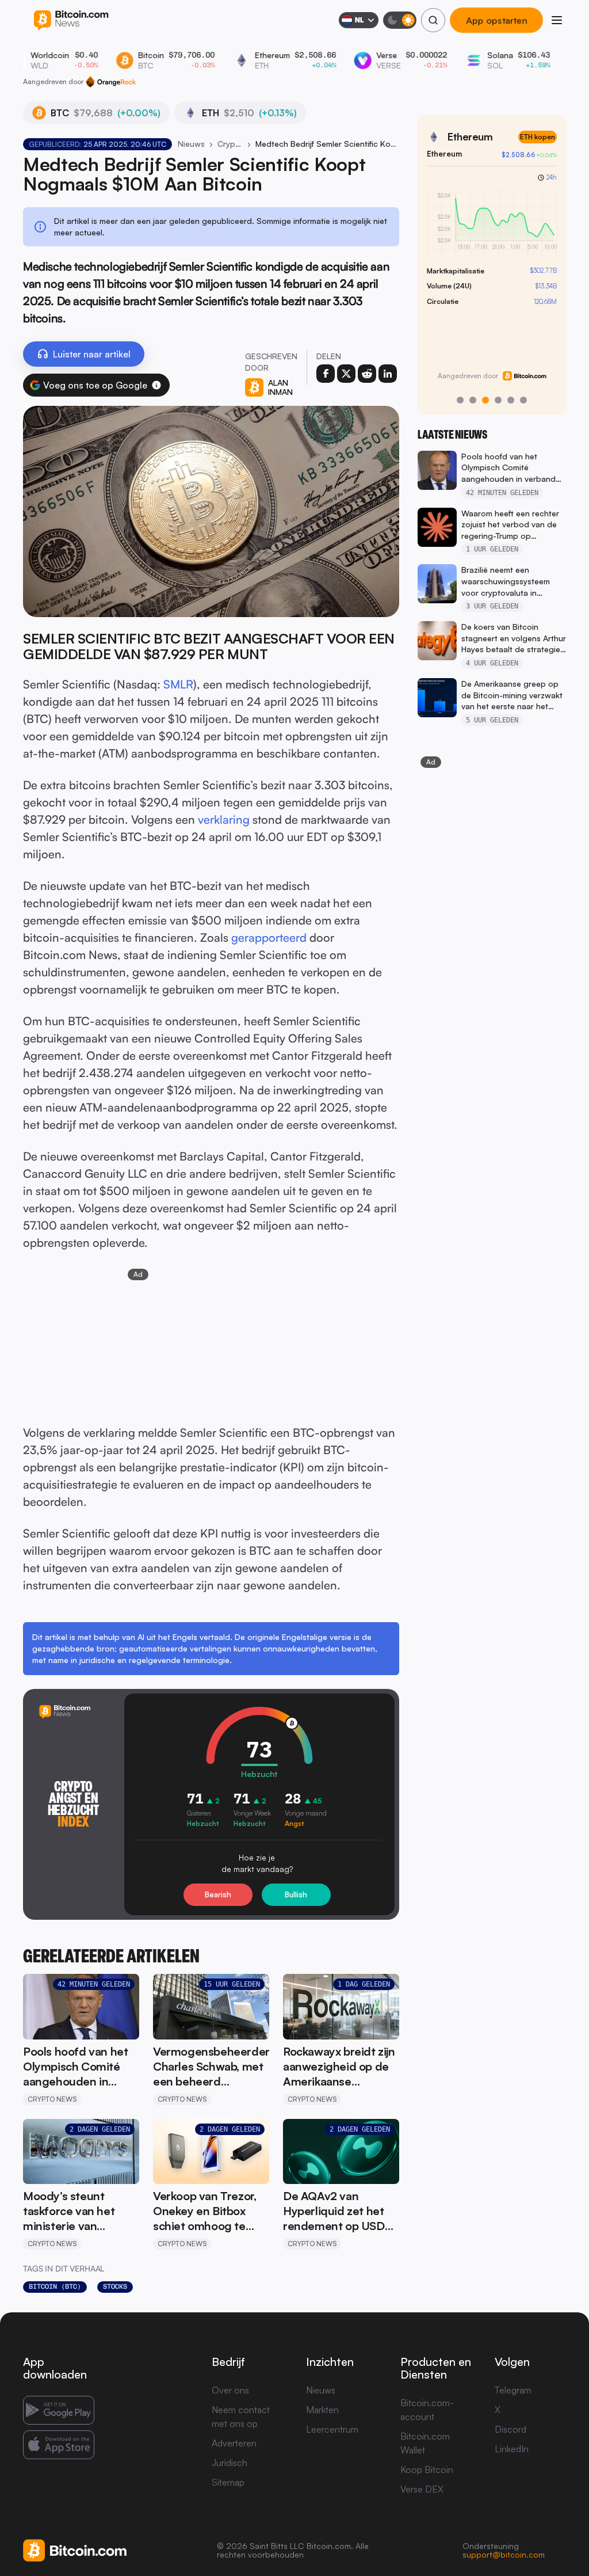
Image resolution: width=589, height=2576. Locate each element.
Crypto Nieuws (230, 144)
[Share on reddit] (367, 374)
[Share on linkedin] (388, 374)
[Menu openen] (557, 20)
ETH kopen (538, 137)
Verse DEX (422, 2489)
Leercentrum (332, 2429)
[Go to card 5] (511, 400)
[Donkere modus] (400, 20)
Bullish (296, 1894)
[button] (156, 385)
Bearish (218, 1894)
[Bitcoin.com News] (71, 20)
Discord (510, 2429)
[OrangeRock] (111, 82)
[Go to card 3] (485, 400)
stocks (115, 2286)
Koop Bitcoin (427, 2470)
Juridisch (230, 2463)
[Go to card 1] (460, 400)
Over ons (230, 2390)
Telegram (513, 2390)
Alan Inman (280, 387)
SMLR (178, 684)
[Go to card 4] (498, 400)
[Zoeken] (433, 20)
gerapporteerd (269, 937)
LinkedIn (512, 2449)
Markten (322, 2410)
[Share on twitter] (346, 374)
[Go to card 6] (523, 400)
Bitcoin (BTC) (55, 2286)
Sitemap (228, 2482)
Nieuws (191, 144)
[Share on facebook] (326, 374)
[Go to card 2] (473, 400)
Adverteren (234, 2443)
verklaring (224, 819)
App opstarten (496, 20)
